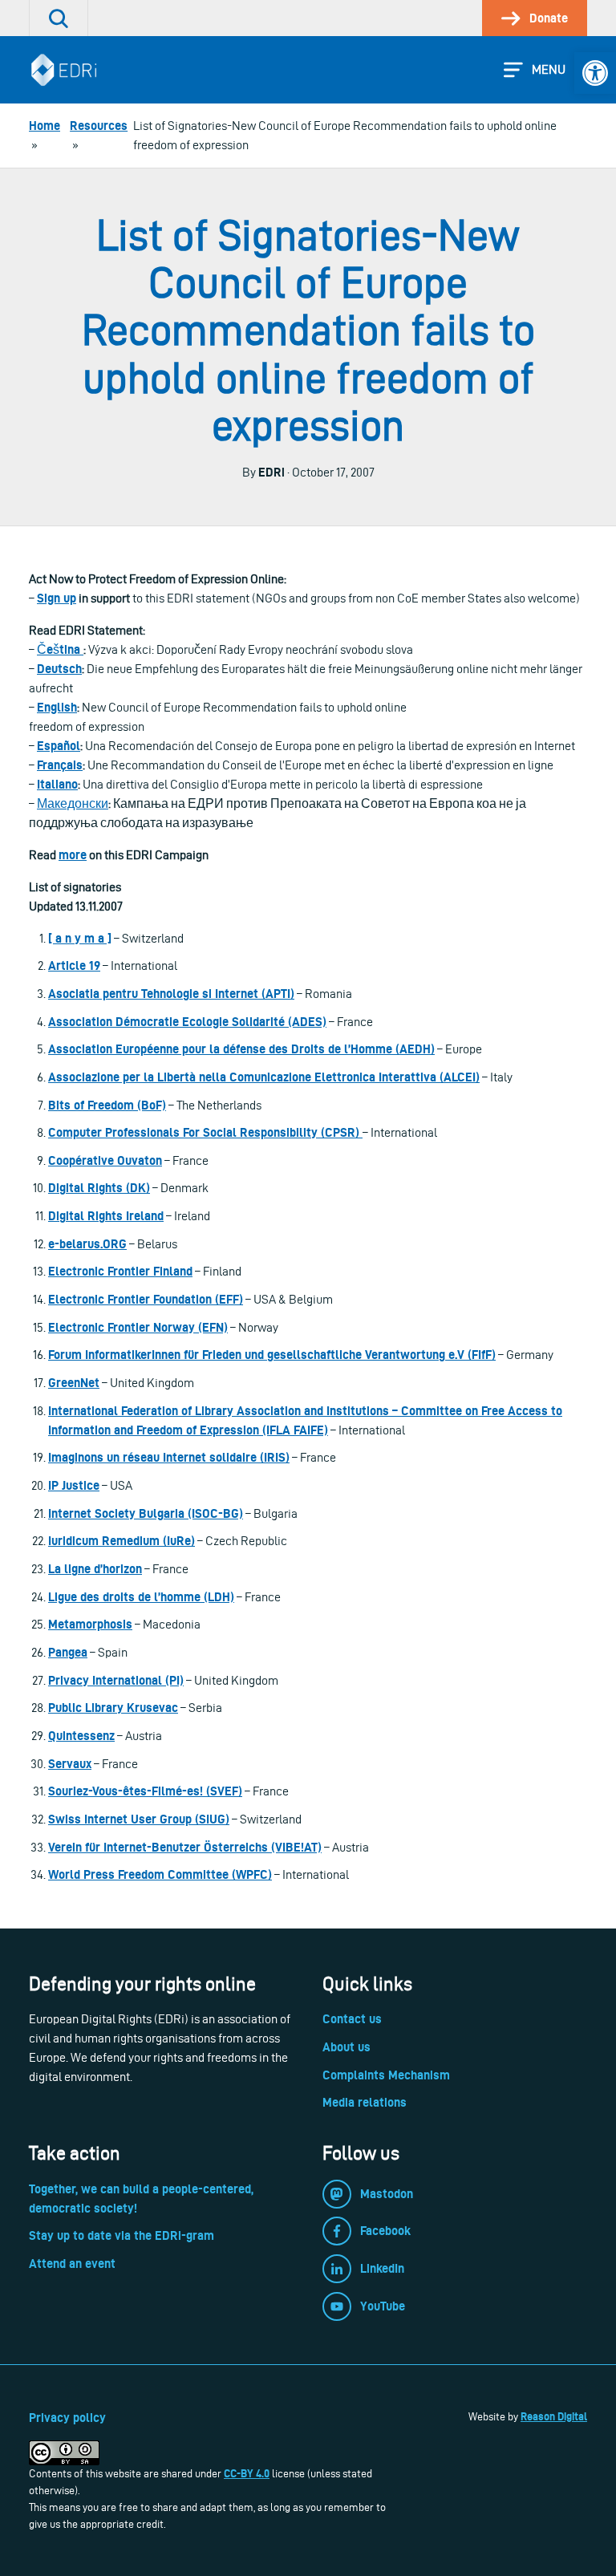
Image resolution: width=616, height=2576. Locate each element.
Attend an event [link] (72, 2264)
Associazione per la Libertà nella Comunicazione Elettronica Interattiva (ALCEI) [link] (264, 1077)
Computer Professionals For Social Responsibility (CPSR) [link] (205, 1132)
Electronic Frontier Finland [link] (120, 1271)
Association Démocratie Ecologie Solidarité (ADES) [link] (187, 1022)
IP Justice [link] (74, 1485)
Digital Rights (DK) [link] (99, 1188)
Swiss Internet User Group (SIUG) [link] (139, 1819)
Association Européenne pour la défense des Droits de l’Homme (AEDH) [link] (241, 1049)
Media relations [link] (365, 2102)
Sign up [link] (57, 598)
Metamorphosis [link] (90, 1624)
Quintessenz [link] (81, 1736)
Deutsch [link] (59, 669)
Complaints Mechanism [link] (386, 2075)
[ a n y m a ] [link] (80, 938)
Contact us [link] (352, 2019)
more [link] (73, 855)
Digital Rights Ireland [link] (106, 1216)
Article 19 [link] (74, 965)
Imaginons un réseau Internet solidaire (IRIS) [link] (169, 1457)
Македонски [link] (73, 803)
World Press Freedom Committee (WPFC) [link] (160, 1874)
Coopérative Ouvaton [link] (105, 1160)
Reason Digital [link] (554, 2416)
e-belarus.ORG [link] (87, 1244)
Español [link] (59, 746)
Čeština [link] (60, 649)
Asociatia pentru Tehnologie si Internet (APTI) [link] (171, 994)
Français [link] (60, 765)
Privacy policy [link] (67, 2418)
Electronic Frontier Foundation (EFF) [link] (146, 1299)
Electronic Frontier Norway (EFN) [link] (138, 1327)
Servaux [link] (70, 1764)
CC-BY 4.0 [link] (247, 2473)
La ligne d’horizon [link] (95, 1569)
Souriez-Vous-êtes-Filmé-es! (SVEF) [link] (145, 1791)
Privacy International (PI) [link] (116, 1680)
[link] (595, 73)
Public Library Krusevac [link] (113, 1708)
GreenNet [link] (74, 1383)
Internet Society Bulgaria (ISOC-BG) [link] (146, 1513)
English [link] (57, 707)
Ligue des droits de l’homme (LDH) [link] (141, 1597)
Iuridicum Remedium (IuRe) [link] (122, 1541)
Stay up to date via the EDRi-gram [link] (122, 2235)
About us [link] (346, 2047)
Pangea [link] (68, 1652)
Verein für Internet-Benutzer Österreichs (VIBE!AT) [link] (185, 1847)
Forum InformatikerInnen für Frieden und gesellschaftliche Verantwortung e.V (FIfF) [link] (272, 1355)
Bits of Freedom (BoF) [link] (107, 1105)
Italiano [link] (57, 784)
